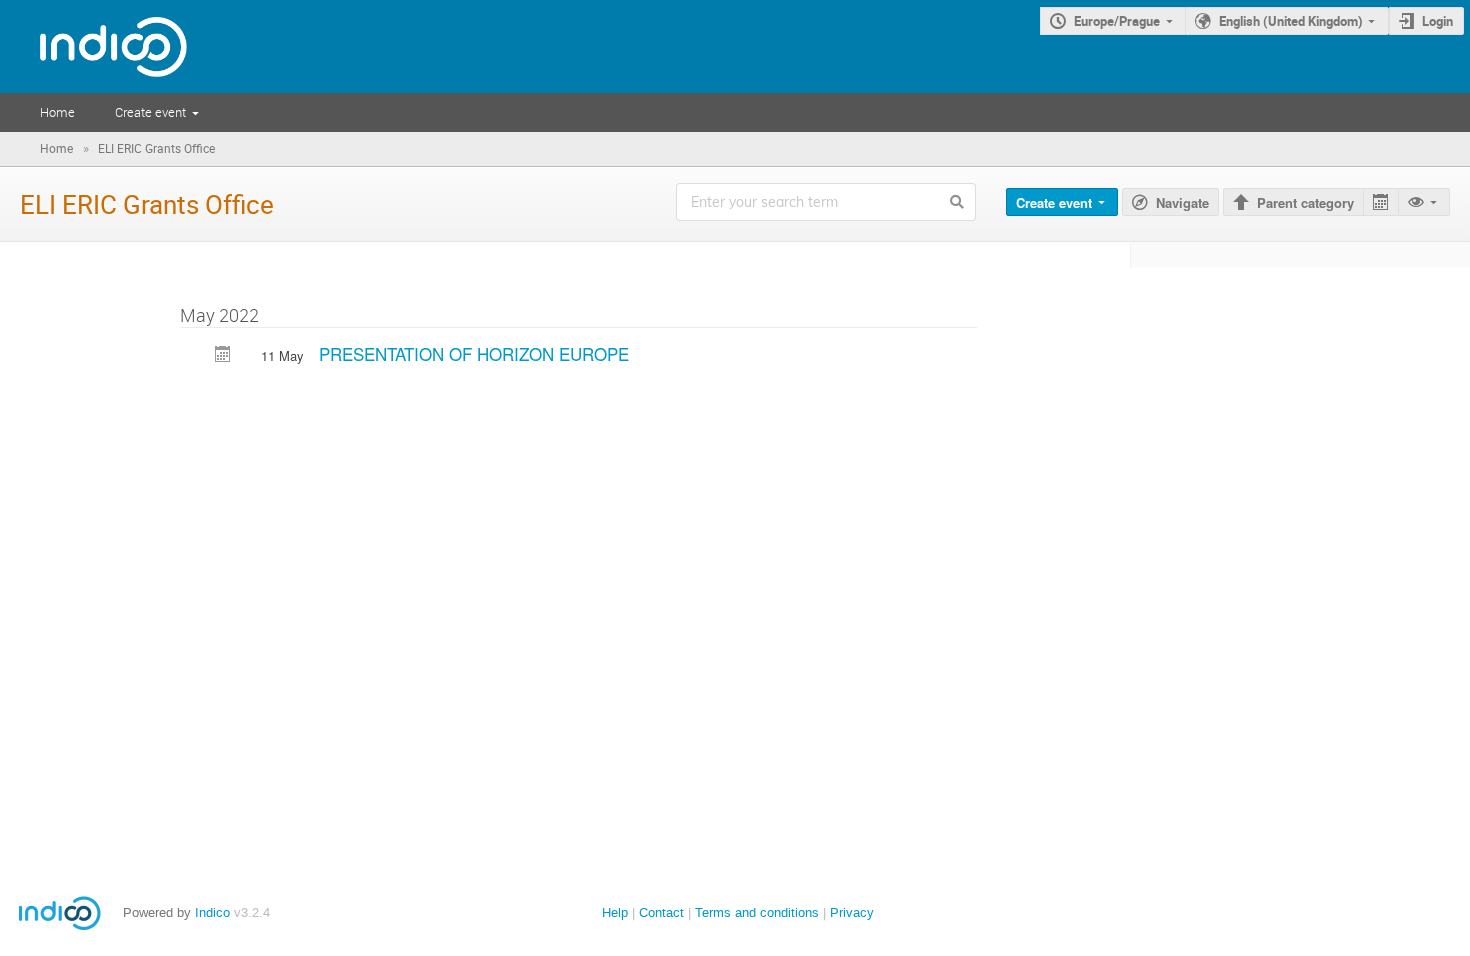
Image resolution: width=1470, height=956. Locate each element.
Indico (212, 912)
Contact (661, 912)
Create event (150, 112)
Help (615, 912)
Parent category (1305, 202)
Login (1437, 21)
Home (57, 112)
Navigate (1182, 202)
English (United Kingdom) (1291, 21)
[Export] (1380, 202)
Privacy (852, 912)
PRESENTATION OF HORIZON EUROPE (474, 353)
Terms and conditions (757, 912)
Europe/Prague (1117, 21)
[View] (1424, 202)
